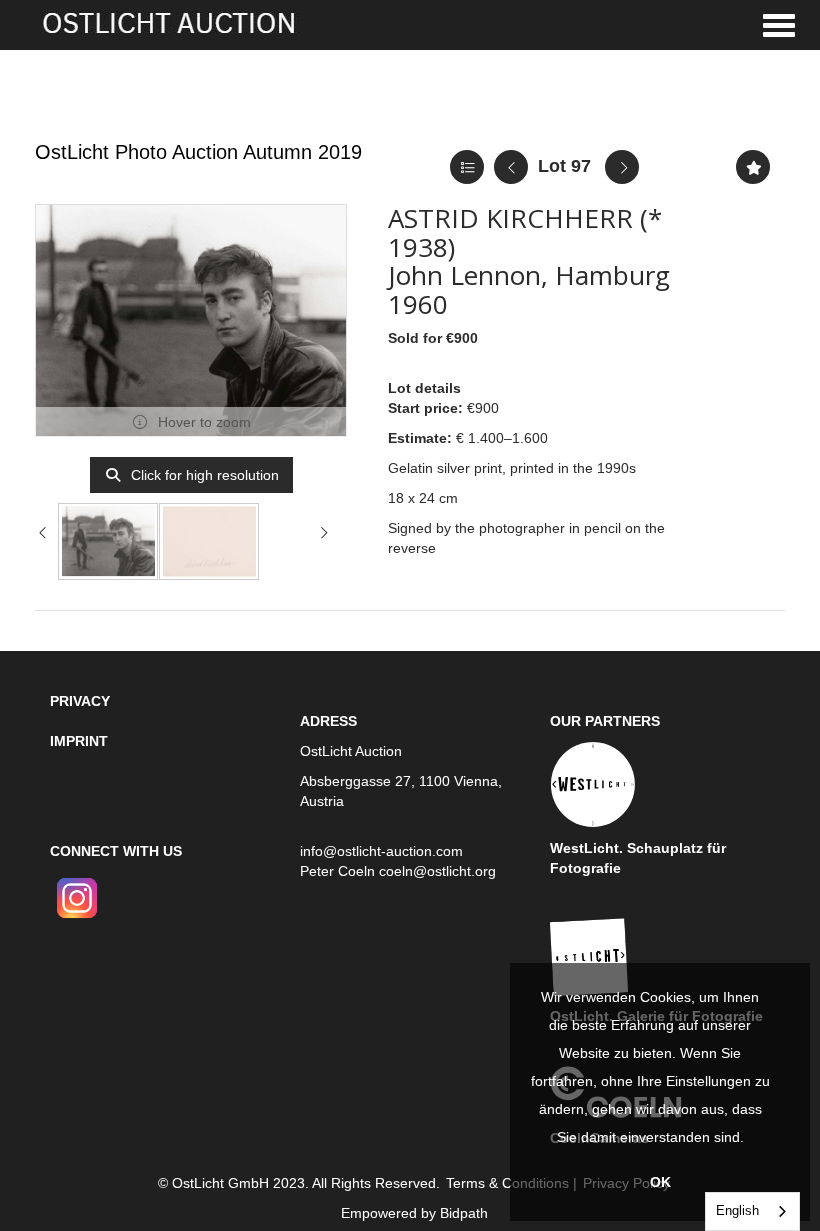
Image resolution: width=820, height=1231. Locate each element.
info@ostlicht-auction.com (381, 851)
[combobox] (752, 1211)
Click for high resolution (203, 475)
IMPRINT (79, 741)
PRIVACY (80, 701)
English (737, 1210)
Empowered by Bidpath (414, 1213)
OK (660, 1182)
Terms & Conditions (507, 1183)
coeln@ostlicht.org (437, 871)
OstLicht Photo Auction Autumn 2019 (198, 152)
